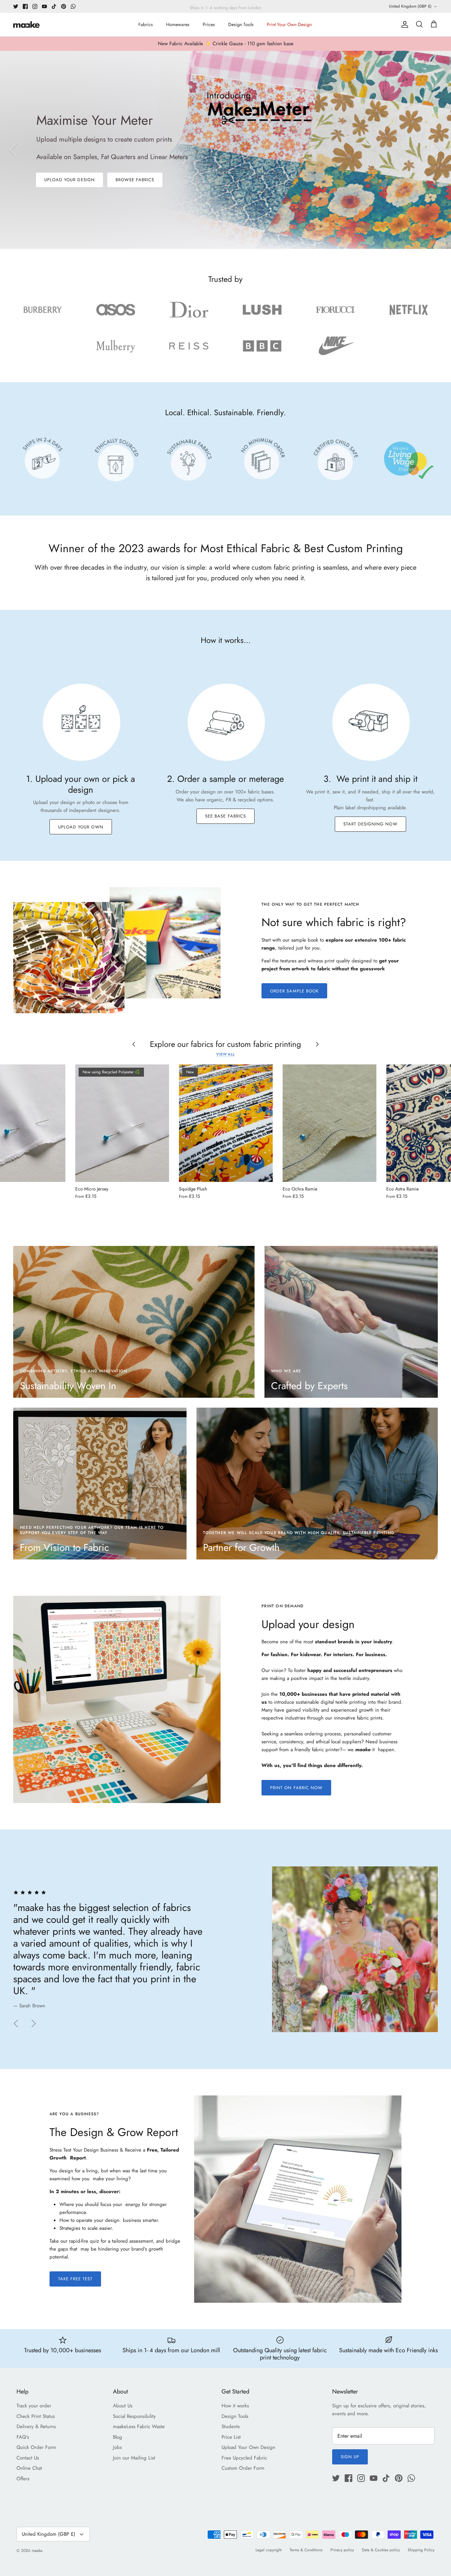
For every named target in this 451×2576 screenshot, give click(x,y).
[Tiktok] (54, 6)
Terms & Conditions (306, 2550)
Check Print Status (36, 2416)
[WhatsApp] (73, 6)
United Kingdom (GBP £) (410, 6)
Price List (231, 2437)
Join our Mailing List (134, 2458)
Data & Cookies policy (381, 2550)
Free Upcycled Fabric (244, 2458)
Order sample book (294, 991)
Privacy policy (342, 2550)
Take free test (75, 2279)
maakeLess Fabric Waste (139, 2426)
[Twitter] (16, 6)
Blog (118, 2437)
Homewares (178, 24)
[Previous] (13, 150)
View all (225, 1054)
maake (37, 2551)
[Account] (403, 24)
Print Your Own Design (289, 24)
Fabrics (146, 24)
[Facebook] (25, 6)
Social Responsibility (134, 2416)
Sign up (350, 2457)
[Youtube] (44, 6)
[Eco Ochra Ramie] (330, 1123)
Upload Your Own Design (248, 2447)
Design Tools (241, 24)
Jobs (117, 2447)
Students (231, 2426)
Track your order (34, 2406)
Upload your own (81, 827)
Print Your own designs (75, 207)
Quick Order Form (36, 2447)
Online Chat (29, 2468)
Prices (209, 24)
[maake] (26, 25)
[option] (225, 150)
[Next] (438, 150)
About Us (123, 2406)
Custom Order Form (243, 2468)
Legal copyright (269, 2550)
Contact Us (28, 2458)
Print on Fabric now (296, 1788)
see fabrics (140, 207)
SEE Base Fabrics (225, 816)
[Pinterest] (64, 6)
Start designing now (370, 824)
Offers (23, 2479)
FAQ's (23, 2437)
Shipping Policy (421, 2550)
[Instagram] (35, 6)
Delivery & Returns (36, 2426)
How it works (235, 2406)
